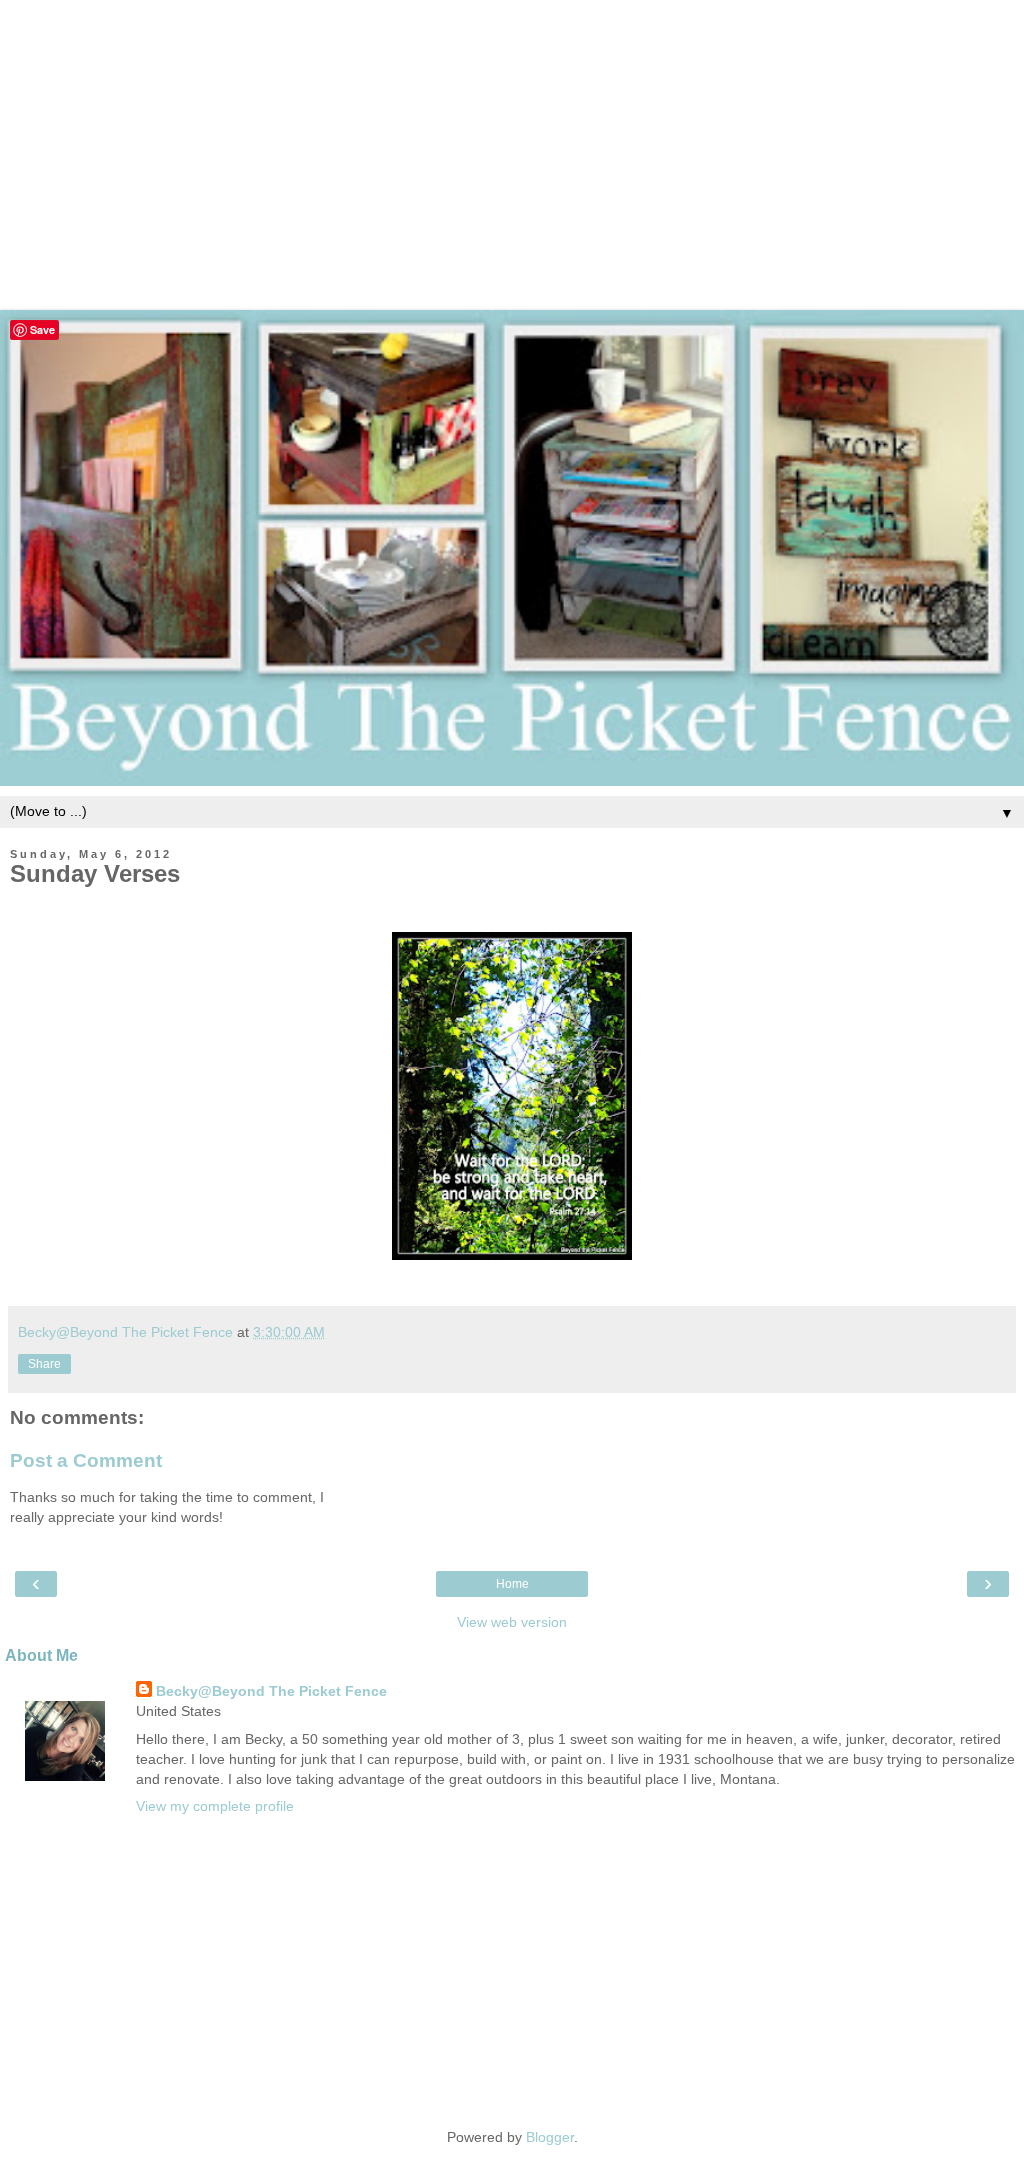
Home (512, 1584)
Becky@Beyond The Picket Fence (271, 1691)
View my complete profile (215, 1806)
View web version (512, 1622)
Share (44, 1364)
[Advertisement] (512, 140)
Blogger (550, 2137)
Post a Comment (86, 1460)
